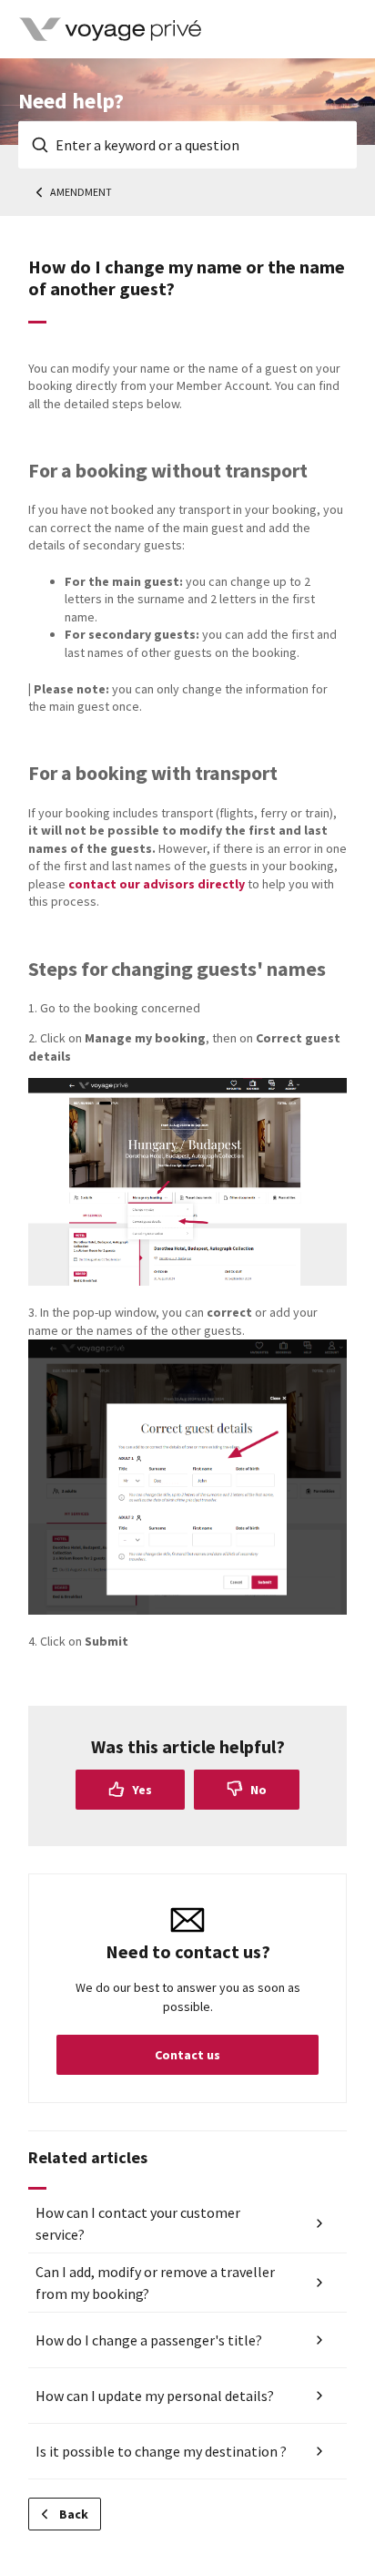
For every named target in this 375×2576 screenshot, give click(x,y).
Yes (142, 1790)
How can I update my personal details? (155, 2396)
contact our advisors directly (157, 884)
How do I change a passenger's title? (149, 2340)
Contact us (187, 2055)
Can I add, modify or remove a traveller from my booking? (155, 2283)
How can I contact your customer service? (138, 2223)
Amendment (81, 192)
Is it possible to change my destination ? (161, 2451)
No (258, 1790)
